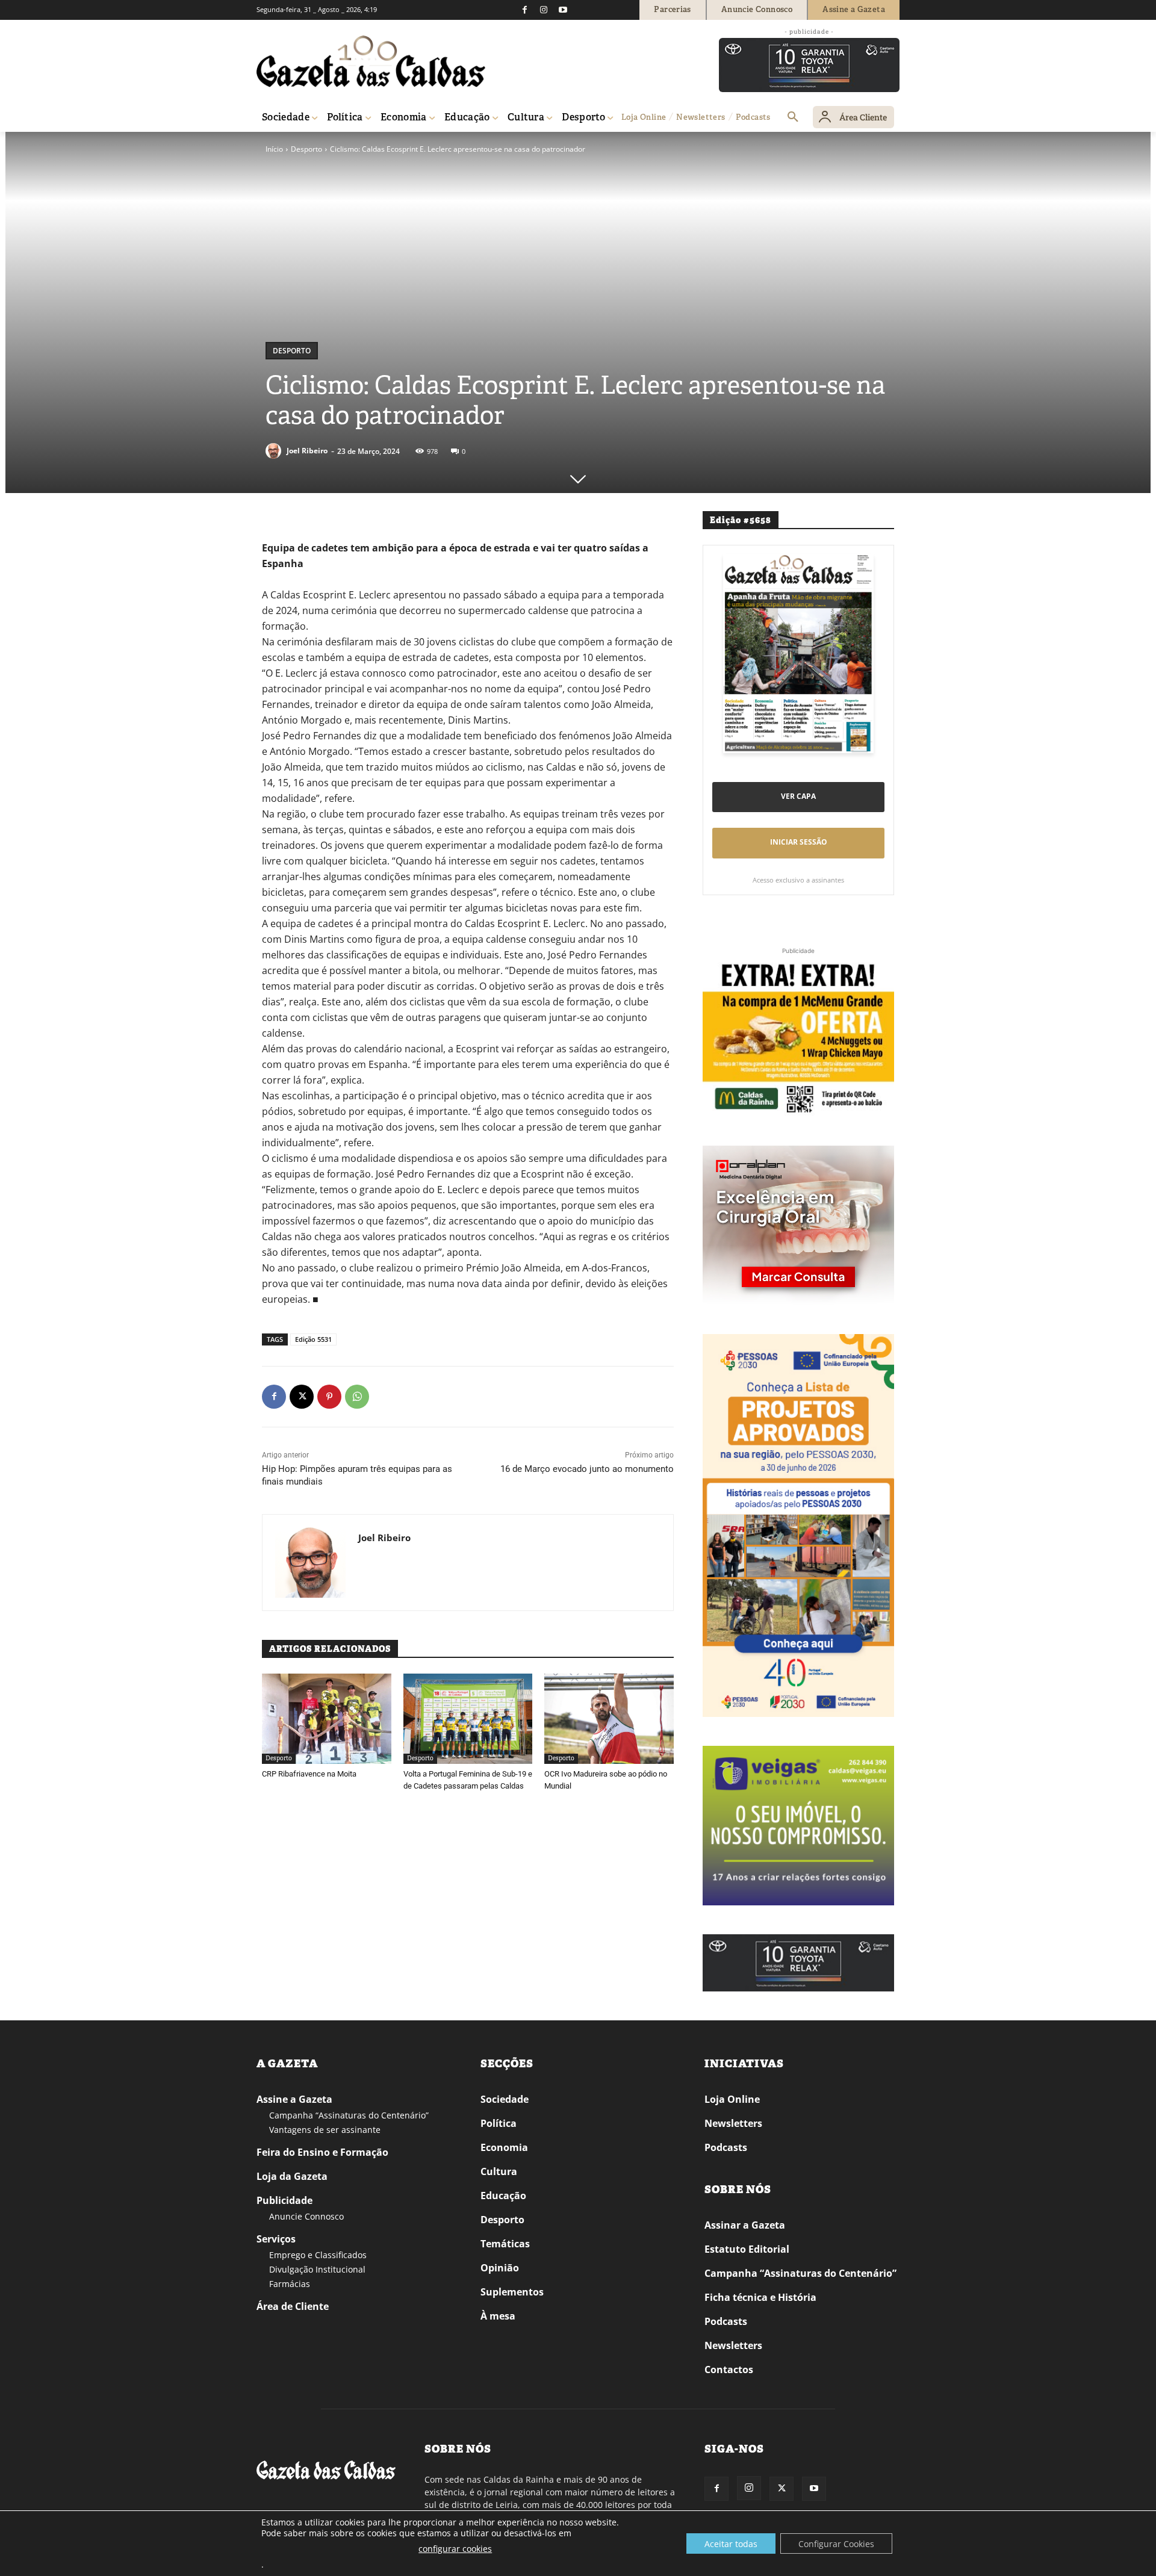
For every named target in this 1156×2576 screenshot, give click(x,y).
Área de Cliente (293, 2306)
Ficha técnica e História (760, 2297)
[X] (302, 1397)
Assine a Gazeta (294, 2099)
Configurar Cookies (836, 2544)
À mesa (498, 2316)
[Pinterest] (329, 1397)
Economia (504, 2147)
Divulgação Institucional (317, 2269)
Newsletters (733, 2123)
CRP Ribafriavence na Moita (309, 1774)
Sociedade (505, 2099)
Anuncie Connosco (306, 2216)
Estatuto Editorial (747, 2249)
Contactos (729, 2370)
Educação (503, 2196)
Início (274, 149)
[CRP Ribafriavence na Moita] (327, 1719)
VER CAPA (798, 796)
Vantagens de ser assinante (325, 2130)
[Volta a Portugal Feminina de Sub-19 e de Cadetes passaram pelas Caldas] (468, 1719)
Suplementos (512, 2292)
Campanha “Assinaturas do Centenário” (349, 2115)
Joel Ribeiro (307, 451)
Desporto (306, 149)
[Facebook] (524, 10)
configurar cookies (455, 2549)
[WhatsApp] (357, 1397)
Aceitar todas (731, 2544)
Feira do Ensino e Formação (322, 2152)
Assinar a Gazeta (745, 2225)
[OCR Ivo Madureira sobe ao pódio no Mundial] (609, 1719)
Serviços (276, 2239)
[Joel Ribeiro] (275, 451)
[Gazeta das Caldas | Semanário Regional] (371, 61)
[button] (793, 117)
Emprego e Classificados (318, 2255)
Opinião (500, 2268)
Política (499, 2123)
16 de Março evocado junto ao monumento (587, 1469)
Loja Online (732, 2099)
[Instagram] (544, 10)
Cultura (499, 2171)
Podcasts (726, 2147)
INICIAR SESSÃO (799, 842)
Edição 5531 (313, 1339)
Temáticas (505, 2244)
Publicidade (284, 2200)
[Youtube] (563, 10)
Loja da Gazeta (292, 2176)
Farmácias (290, 2284)
